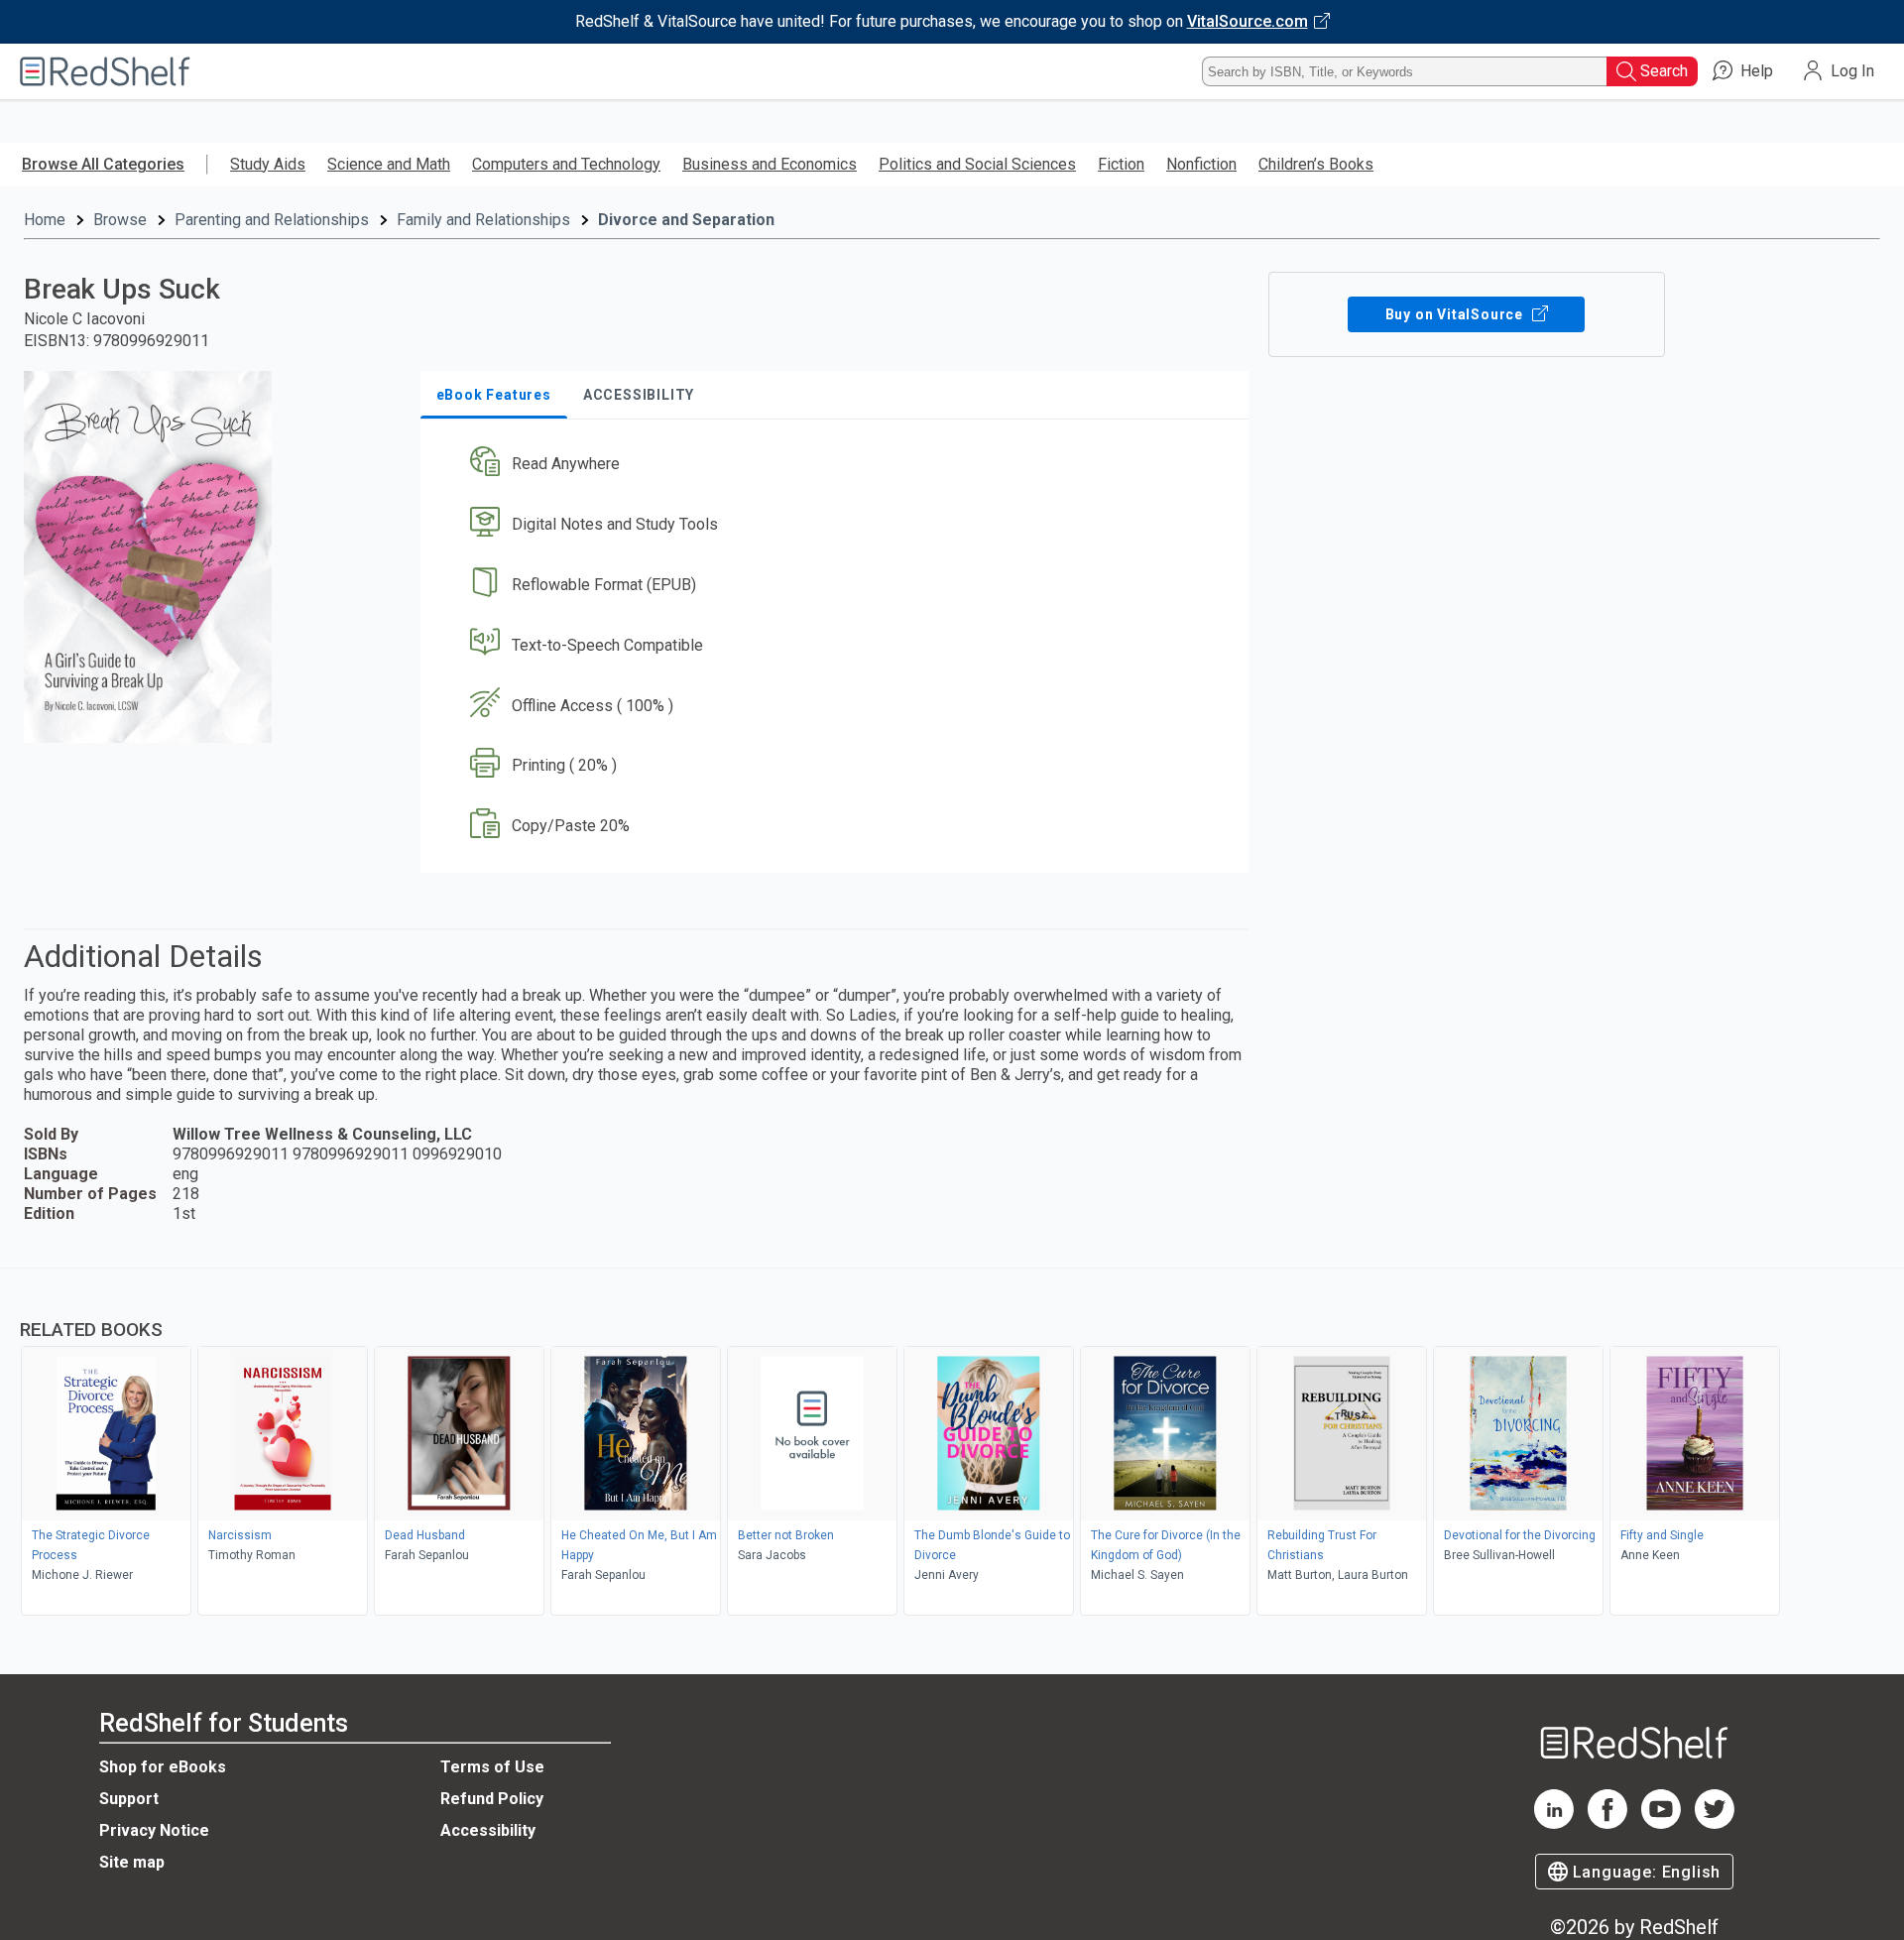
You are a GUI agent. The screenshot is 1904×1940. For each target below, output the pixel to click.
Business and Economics (770, 164)
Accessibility (488, 1830)
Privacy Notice (154, 1830)
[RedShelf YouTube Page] (1661, 1823)
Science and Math (389, 164)
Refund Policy (492, 1799)
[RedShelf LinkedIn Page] (1554, 1823)
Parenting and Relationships (272, 220)
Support (129, 1799)
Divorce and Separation (686, 220)
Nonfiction (1201, 164)
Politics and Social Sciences (977, 164)
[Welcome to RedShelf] (105, 71)
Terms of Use (492, 1767)
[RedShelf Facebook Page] (1607, 1823)
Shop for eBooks (163, 1767)
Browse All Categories (103, 164)
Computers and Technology (566, 164)
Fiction (1121, 164)
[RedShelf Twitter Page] (1715, 1823)
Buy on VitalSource (1456, 314)
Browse (120, 220)
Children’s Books (1316, 164)
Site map (132, 1862)
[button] (838, 465)
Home (45, 220)
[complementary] (952, 1444)
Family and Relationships (483, 220)
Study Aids (268, 164)
